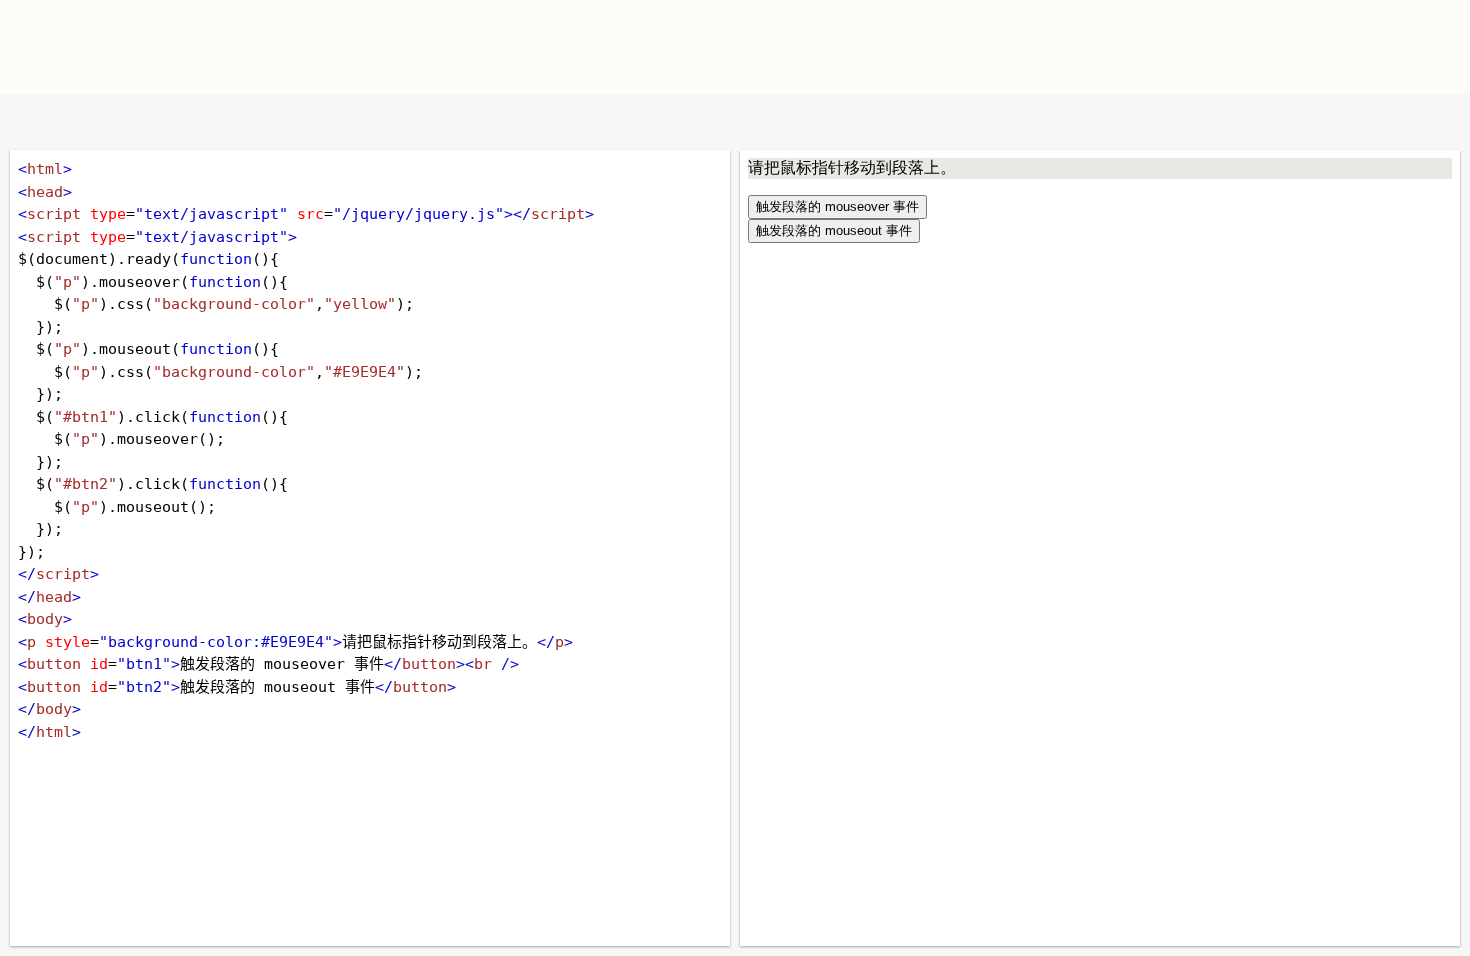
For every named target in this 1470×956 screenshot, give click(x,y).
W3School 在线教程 (32, 121)
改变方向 (97, 121)
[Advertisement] (971, 45)
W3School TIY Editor (313, 47)
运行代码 (270, 121)
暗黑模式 (162, 121)
